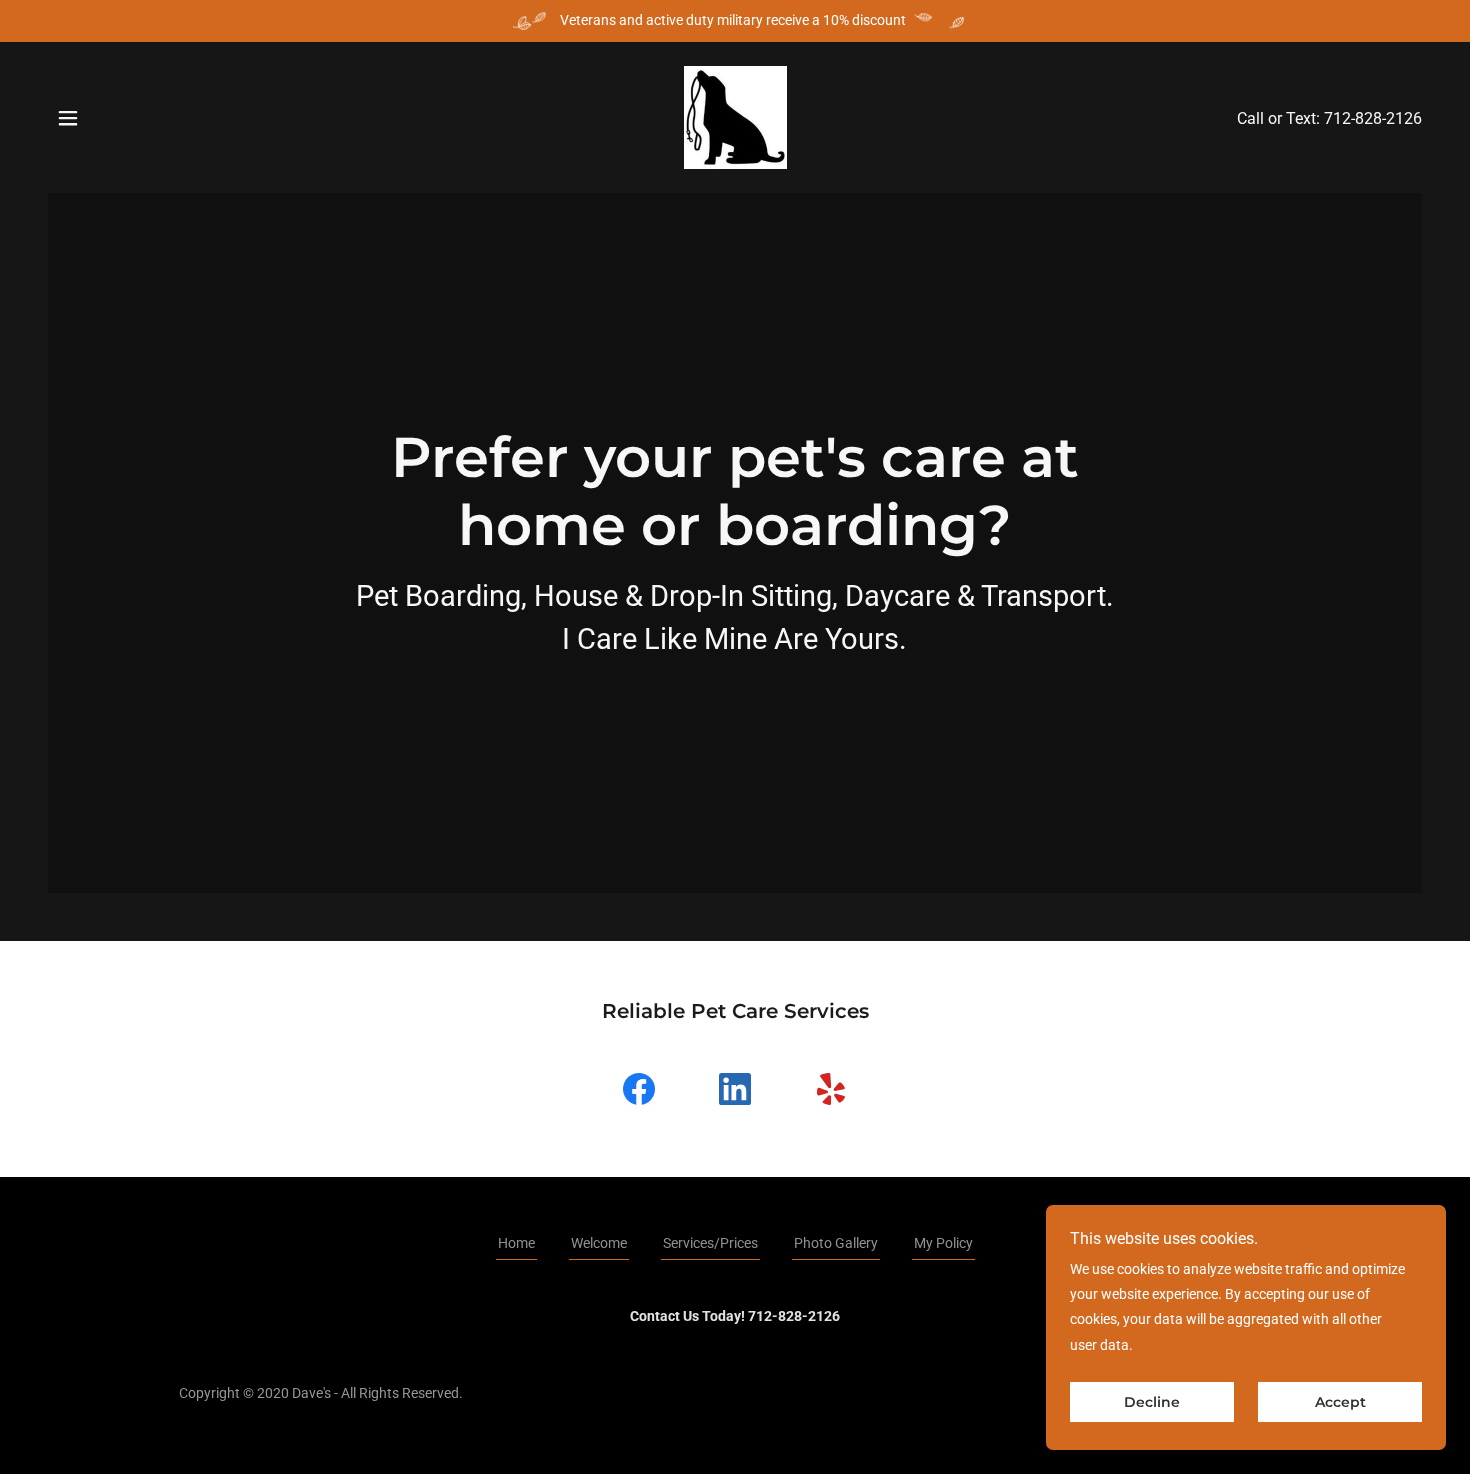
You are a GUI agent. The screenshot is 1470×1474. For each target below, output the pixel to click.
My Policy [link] (943, 1243)
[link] (735, 116)
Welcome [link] (599, 1243)
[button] (68, 118)
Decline (1152, 1402)
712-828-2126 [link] (1373, 118)
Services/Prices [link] (710, 1243)
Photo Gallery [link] (836, 1243)
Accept (1340, 1402)
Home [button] (516, 1243)
